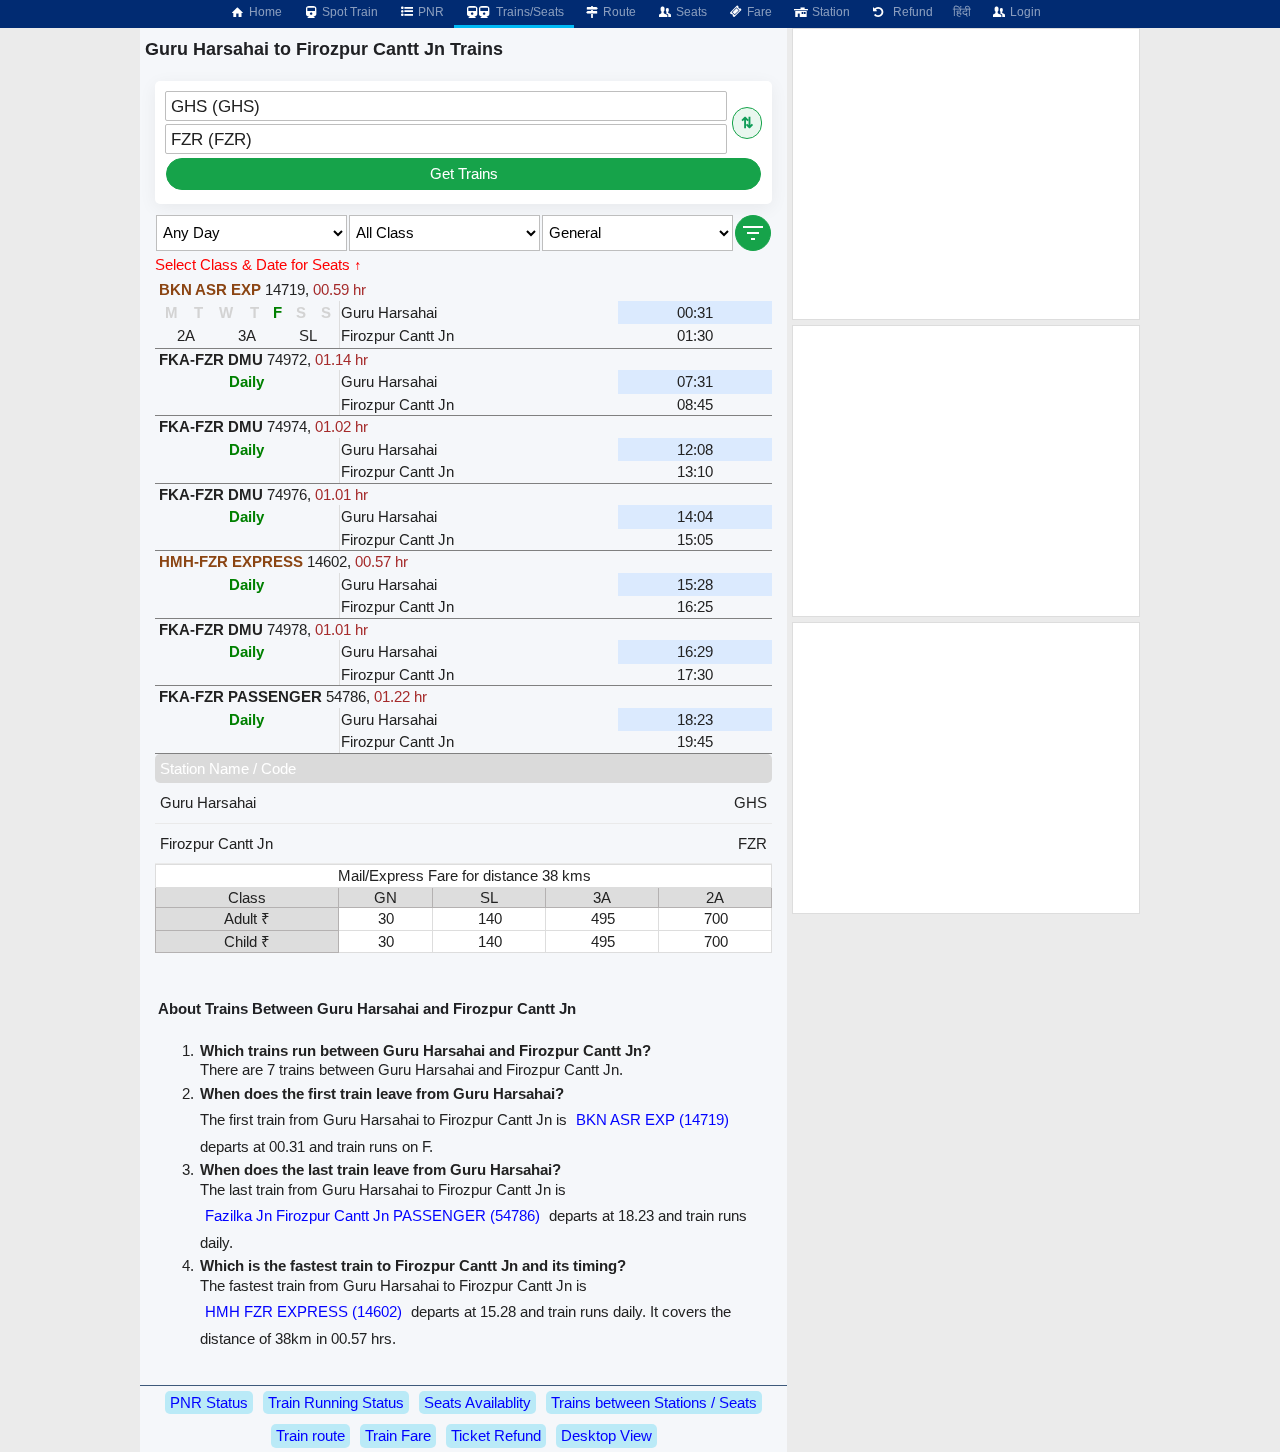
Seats (690, 12)
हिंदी (962, 12)
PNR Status (209, 1402)
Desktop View (606, 1435)
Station (829, 12)
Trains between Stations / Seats (654, 1402)
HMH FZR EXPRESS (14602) (303, 1311)
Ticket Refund (496, 1435)
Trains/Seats (528, 12)
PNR (429, 12)
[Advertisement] (966, 174)
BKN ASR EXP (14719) (652, 1119)
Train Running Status (336, 1402)
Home (264, 12)
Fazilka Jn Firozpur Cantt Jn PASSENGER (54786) (372, 1215)
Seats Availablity (477, 1402)
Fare (758, 12)
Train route (310, 1435)
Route (618, 12)
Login (1024, 12)
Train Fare (398, 1435)
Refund (910, 12)
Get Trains (464, 173)
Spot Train (348, 12)
